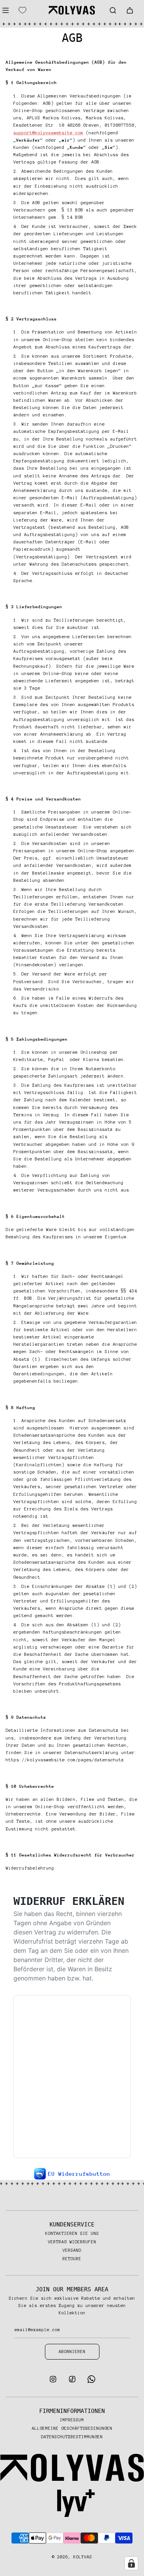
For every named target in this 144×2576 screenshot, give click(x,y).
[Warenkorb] (130, 10)
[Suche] (113, 10)
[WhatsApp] (91, 2381)
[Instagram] (53, 2381)
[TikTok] (72, 2381)
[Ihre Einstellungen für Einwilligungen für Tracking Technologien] (131, 2563)
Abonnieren (72, 2352)
